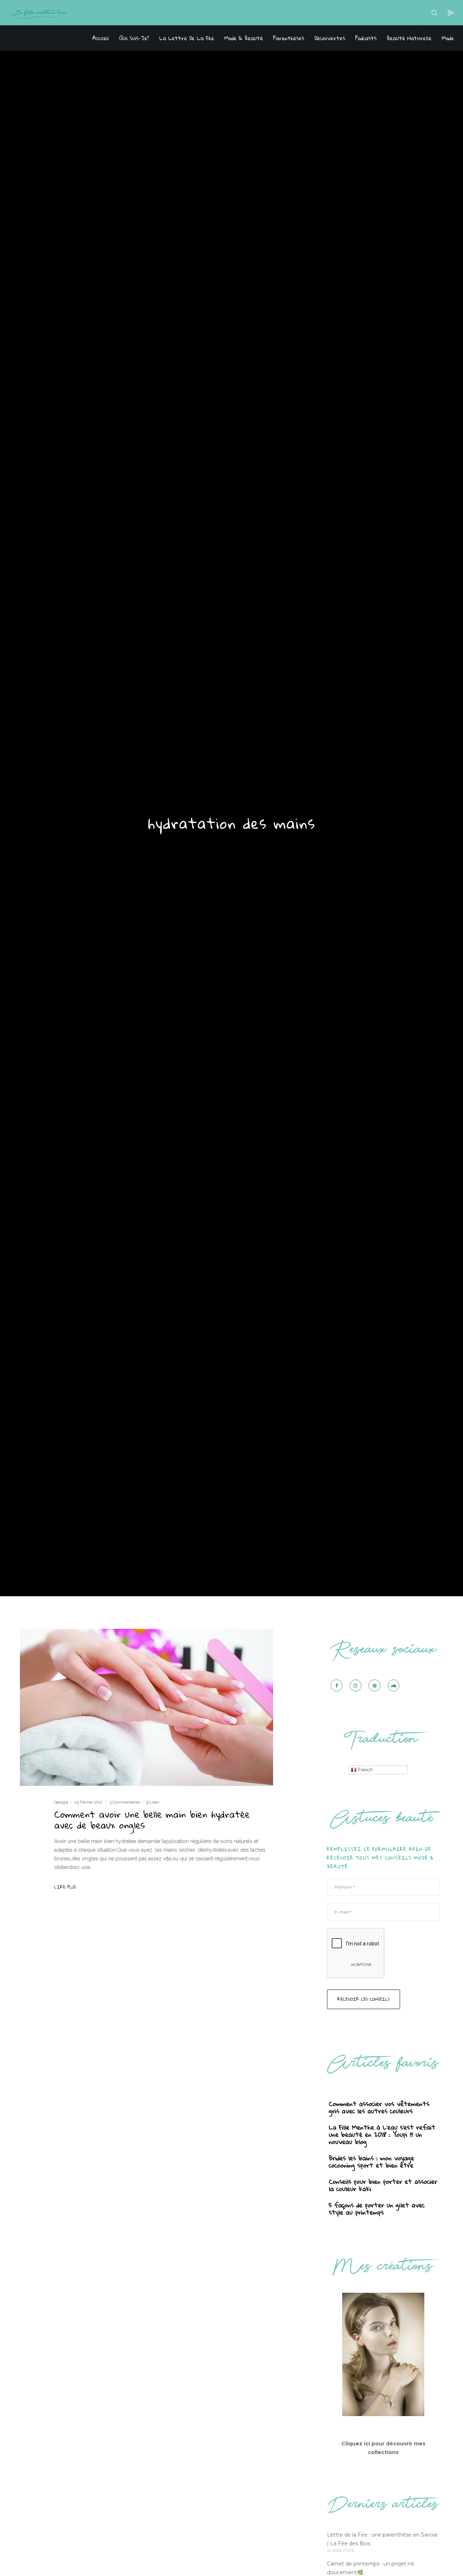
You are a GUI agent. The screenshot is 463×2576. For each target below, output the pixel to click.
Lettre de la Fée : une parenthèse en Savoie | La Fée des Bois (382, 2539)
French (365, 1770)
